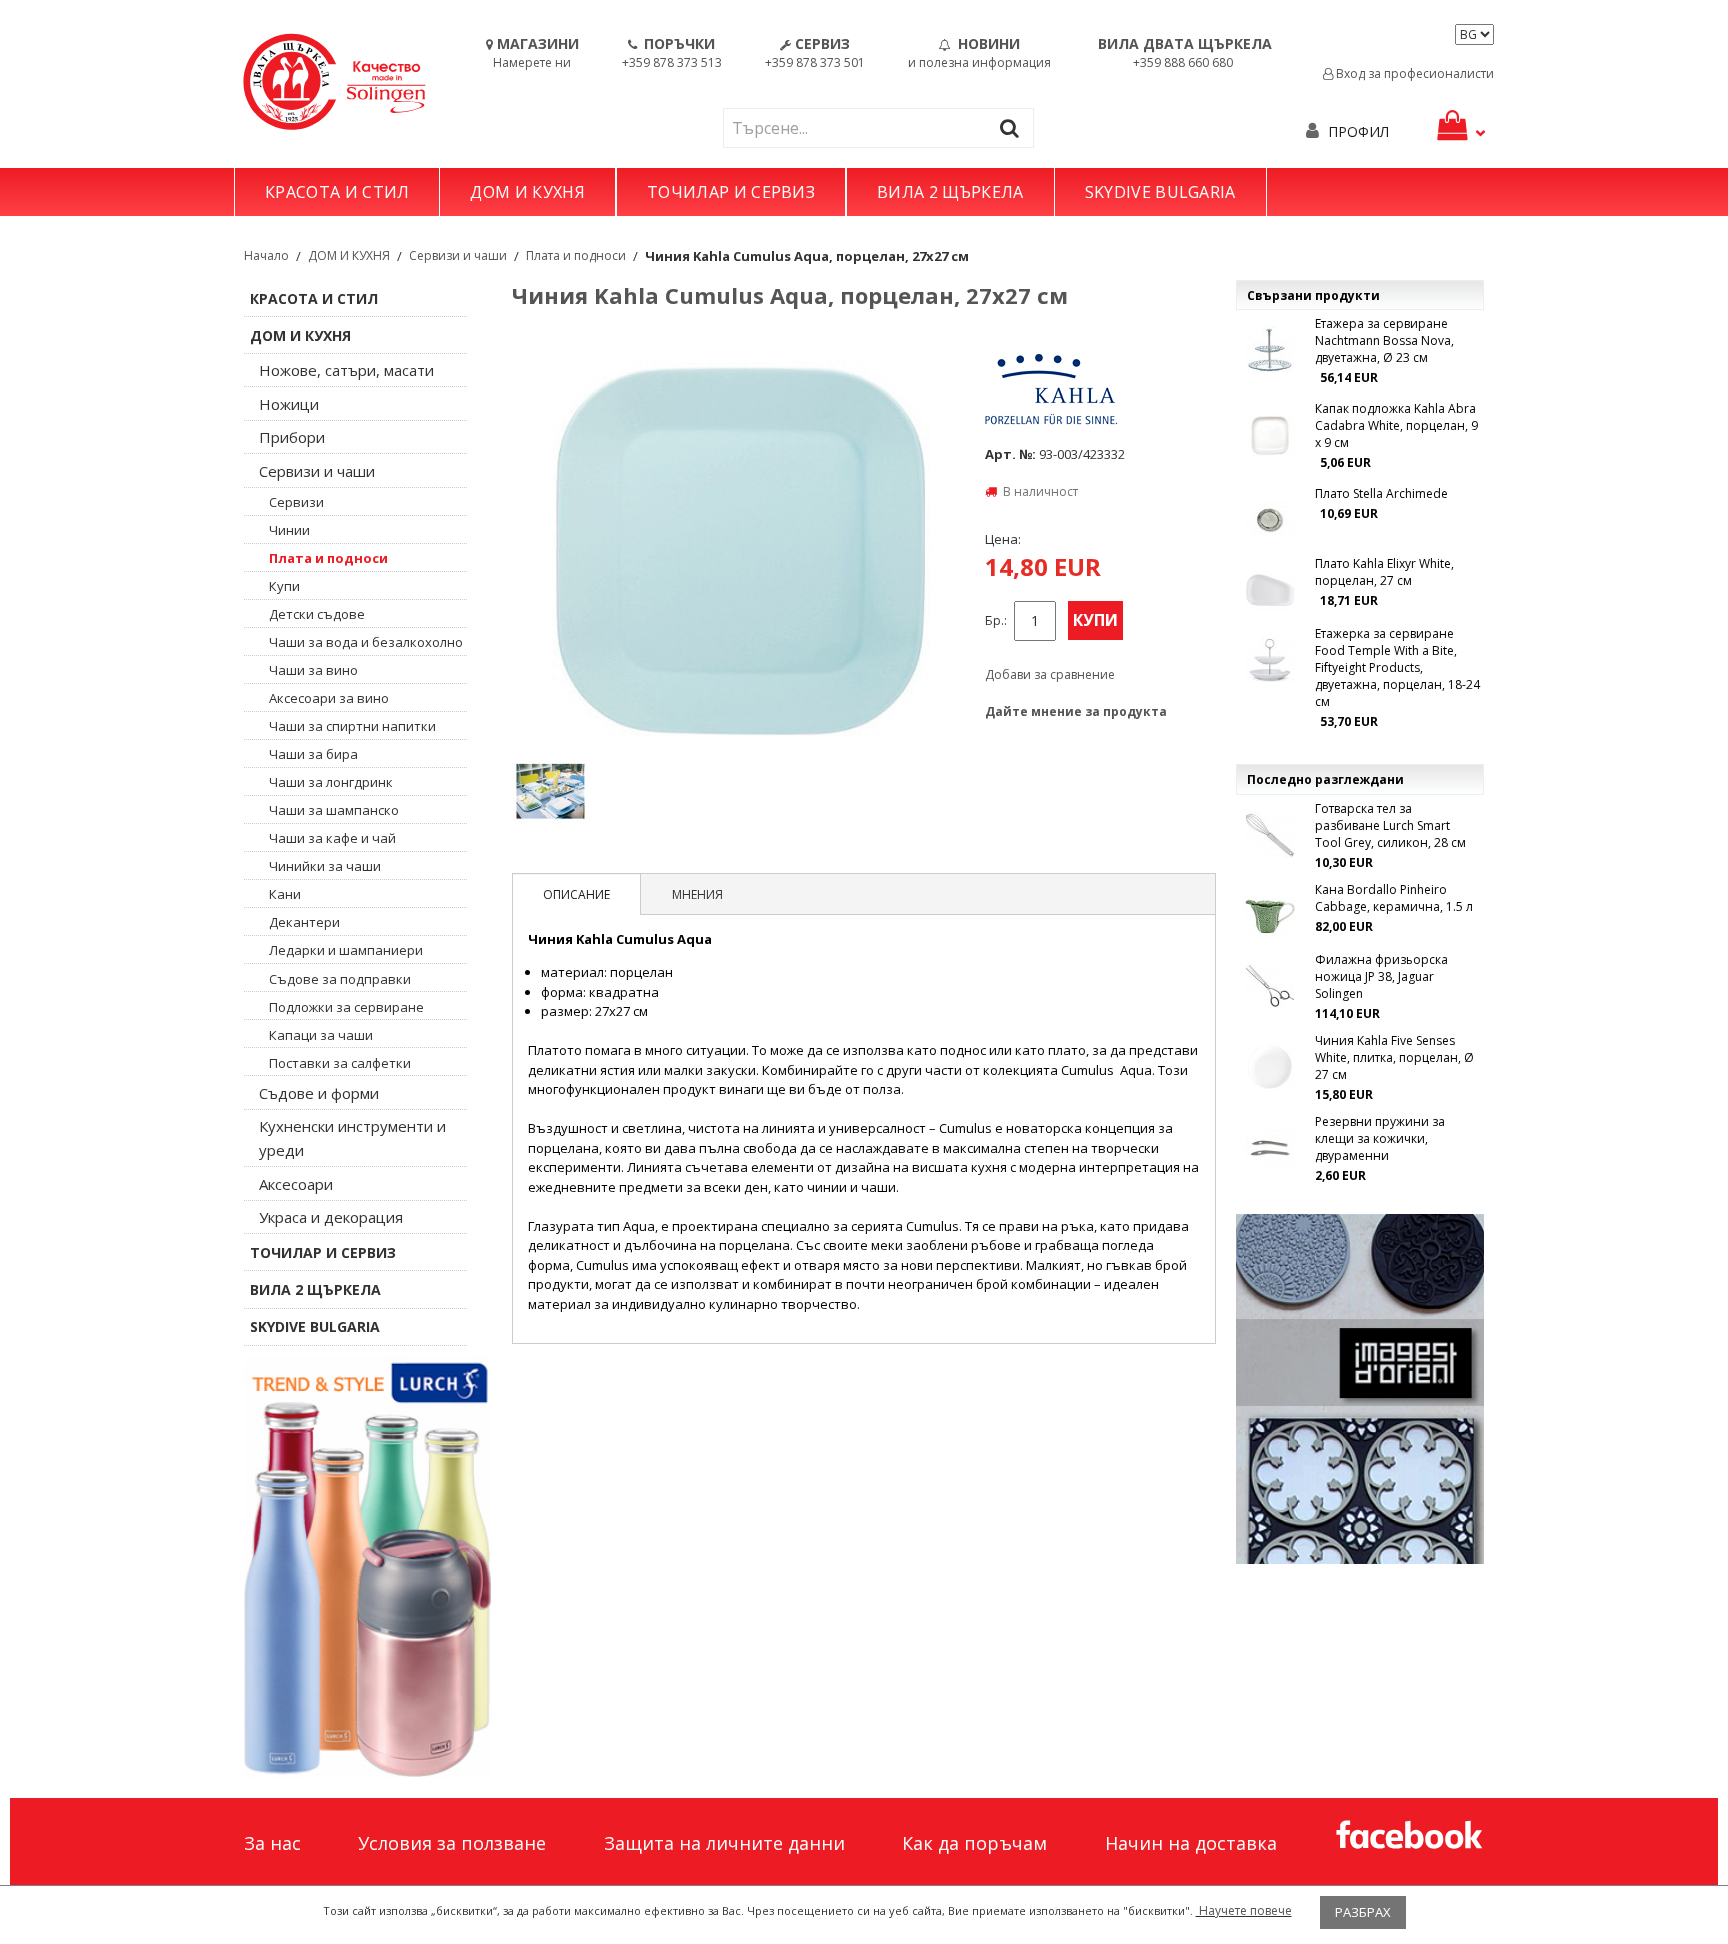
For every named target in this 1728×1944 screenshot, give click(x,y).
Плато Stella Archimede (1381, 493)
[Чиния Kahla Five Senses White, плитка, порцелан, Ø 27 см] (1270, 1067)
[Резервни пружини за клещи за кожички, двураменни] (1270, 1148)
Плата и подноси (576, 255)
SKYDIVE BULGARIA (1160, 192)
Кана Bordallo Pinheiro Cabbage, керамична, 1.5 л (1394, 898)
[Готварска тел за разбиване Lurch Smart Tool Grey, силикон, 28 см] (1270, 835)
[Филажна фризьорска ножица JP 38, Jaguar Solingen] (1270, 986)
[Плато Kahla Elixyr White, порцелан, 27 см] (1270, 590)
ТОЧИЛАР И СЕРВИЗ (731, 192)
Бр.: (996, 620)
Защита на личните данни (724, 1843)
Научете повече (1244, 1910)
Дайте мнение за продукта (1076, 711)
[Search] (1014, 127)
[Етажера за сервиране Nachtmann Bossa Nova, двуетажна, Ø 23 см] (1270, 350)
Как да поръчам (974, 1843)
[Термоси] (368, 1567)
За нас (272, 1843)
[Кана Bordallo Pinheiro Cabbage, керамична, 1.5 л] (1270, 916)
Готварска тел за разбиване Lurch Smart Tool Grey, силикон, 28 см (1390, 825)
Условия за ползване (452, 1843)
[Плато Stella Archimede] (1270, 520)
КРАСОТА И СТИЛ (337, 192)
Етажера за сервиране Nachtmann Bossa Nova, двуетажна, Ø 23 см (1384, 340)
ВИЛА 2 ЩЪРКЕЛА (950, 192)
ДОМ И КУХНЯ (527, 192)
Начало (266, 255)
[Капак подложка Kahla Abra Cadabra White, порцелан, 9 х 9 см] (1270, 435)
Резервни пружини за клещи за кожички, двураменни (1380, 1138)
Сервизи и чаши (458, 255)
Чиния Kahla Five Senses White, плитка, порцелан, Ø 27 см (1394, 1057)
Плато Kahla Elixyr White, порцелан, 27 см (1384, 572)
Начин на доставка (1191, 1843)
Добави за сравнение (1050, 674)
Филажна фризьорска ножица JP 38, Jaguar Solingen (1381, 976)
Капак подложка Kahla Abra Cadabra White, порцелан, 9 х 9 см (1396, 425)
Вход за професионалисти (1413, 73)
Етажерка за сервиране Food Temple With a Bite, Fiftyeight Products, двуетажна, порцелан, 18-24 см (1397, 667)
